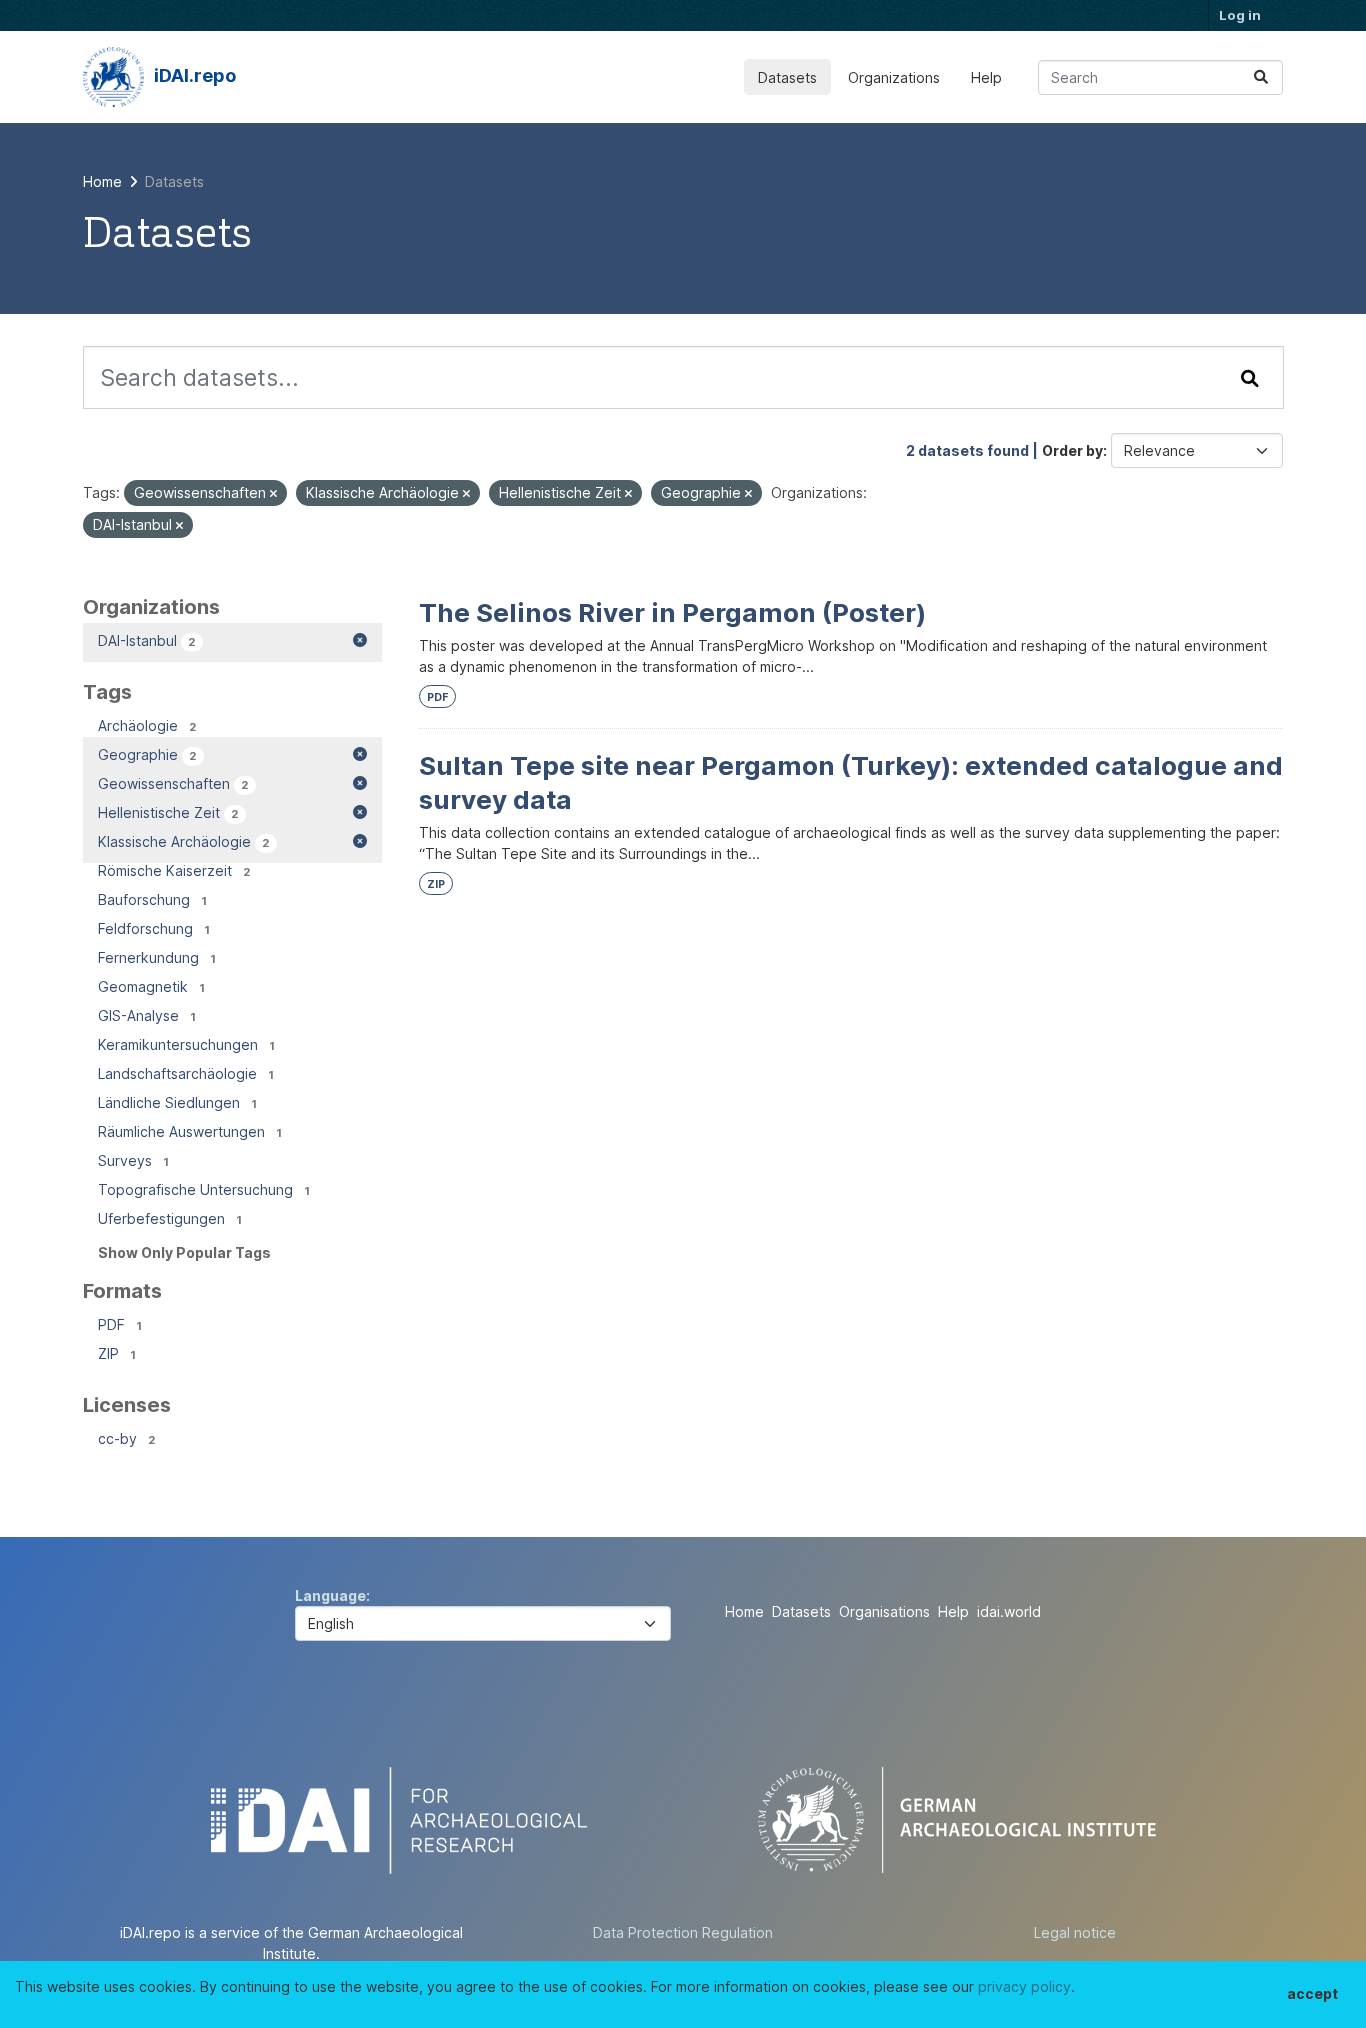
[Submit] (1261, 77)
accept (1312, 1993)
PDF (437, 697)
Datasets (787, 77)
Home (744, 1611)
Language (330, 1595)
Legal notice (1075, 1932)
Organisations (884, 1611)
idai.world (1009, 1611)
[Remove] (273, 494)
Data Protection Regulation (683, 1932)
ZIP (436, 884)
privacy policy (1024, 1986)
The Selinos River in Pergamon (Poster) (672, 612)
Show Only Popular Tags (184, 1252)
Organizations (894, 77)
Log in (1240, 15)
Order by (1072, 450)
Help (986, 77)
